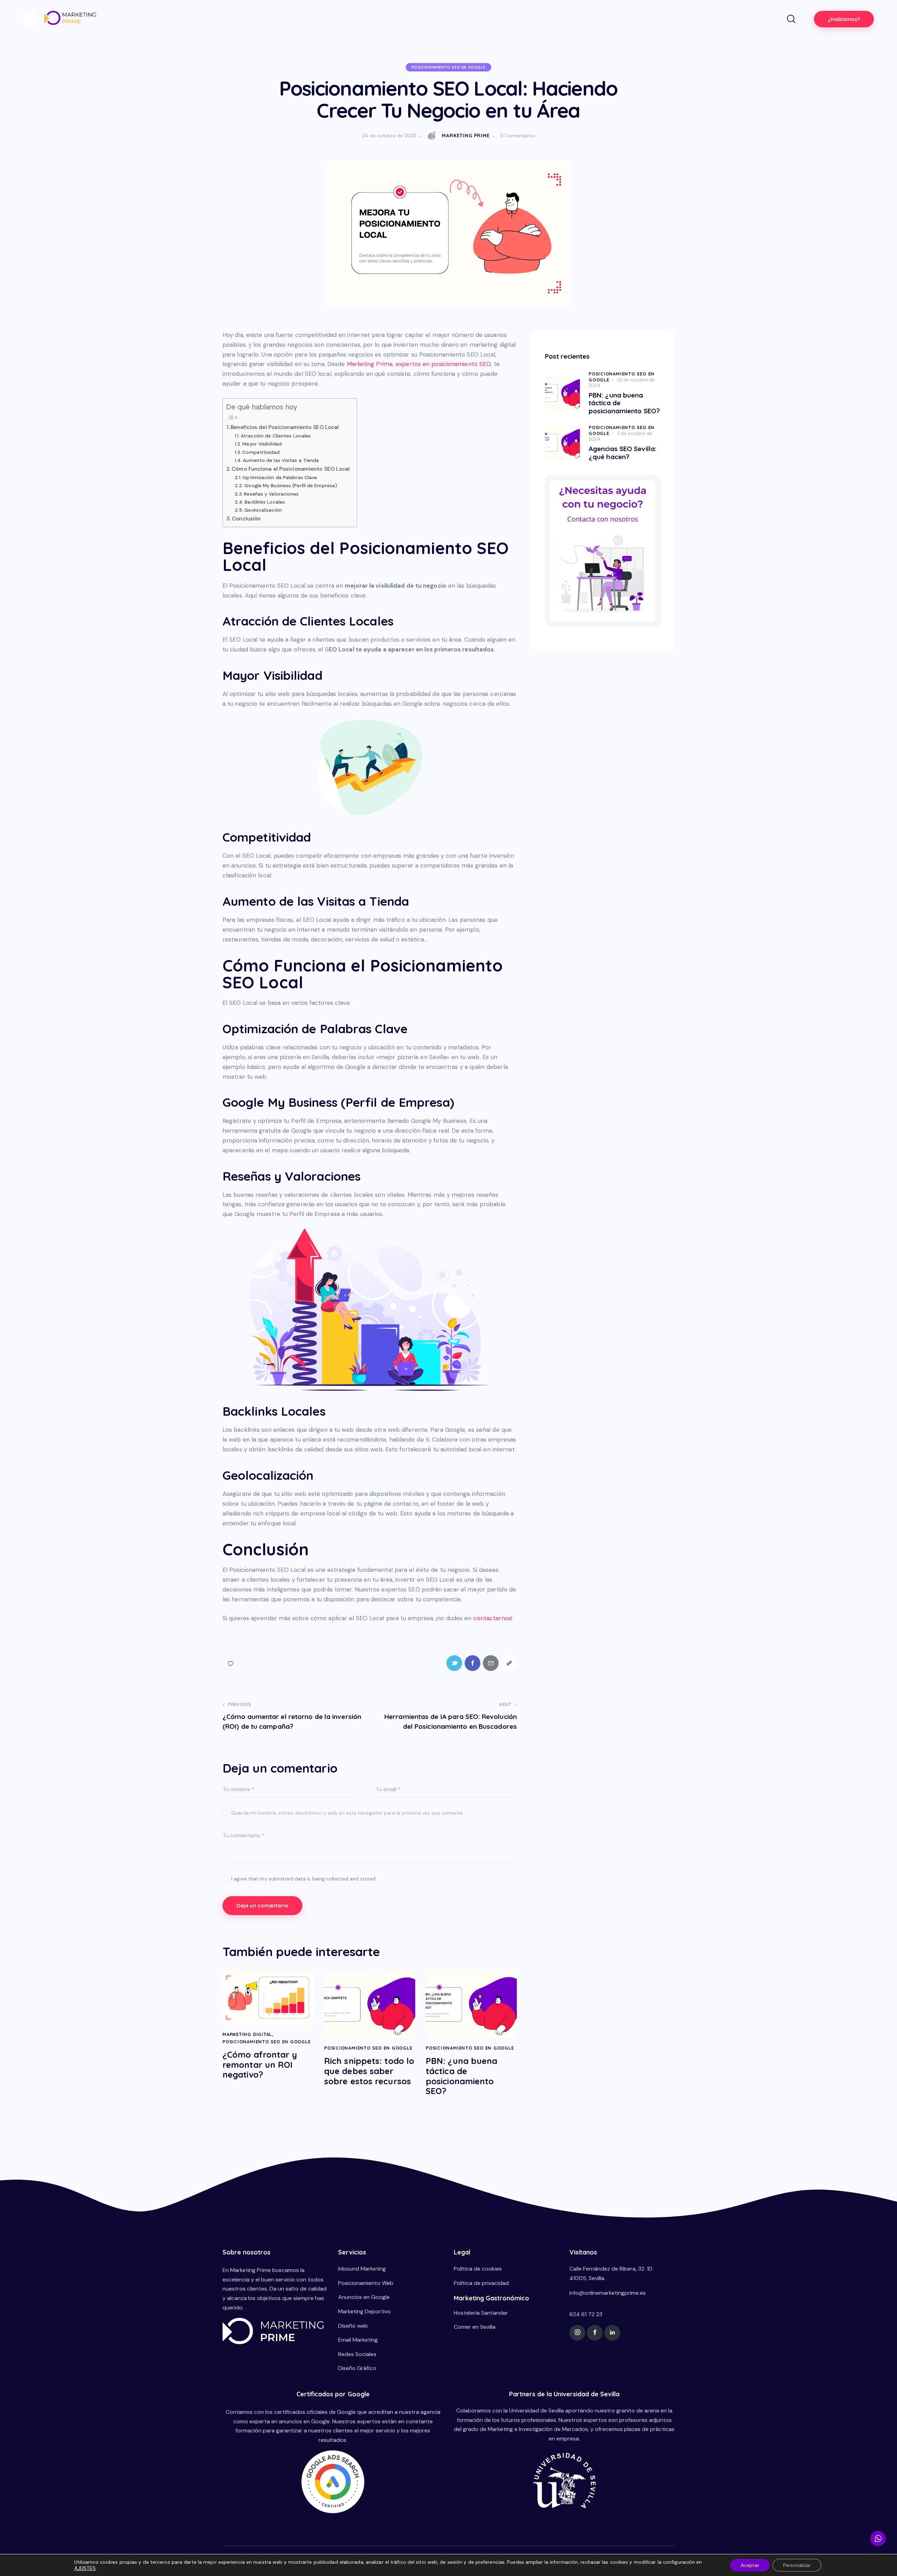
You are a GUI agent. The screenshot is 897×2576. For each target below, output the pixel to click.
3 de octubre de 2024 (620, 436)
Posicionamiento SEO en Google (448, 67)
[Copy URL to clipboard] (509, 1663)
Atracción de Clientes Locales (276, 436)
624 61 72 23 (586, 2314)
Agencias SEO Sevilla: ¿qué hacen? (623, 453)
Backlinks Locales (265, 502)
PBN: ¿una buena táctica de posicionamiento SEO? (462, 2076)
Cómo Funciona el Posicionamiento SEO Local (291, 469)
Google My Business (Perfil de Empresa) (291, 485)
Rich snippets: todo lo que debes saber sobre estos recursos (369, 2071)
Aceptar (750, 2565)
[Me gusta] (231, 1663)
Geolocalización (263, 510)
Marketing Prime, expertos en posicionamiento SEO (419, 364)
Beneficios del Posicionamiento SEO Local (285, 427)
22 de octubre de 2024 (622, 383)
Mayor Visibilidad (262, 444)
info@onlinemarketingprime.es (608, 2293)
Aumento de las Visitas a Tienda (281, 460)
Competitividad (261, 452)
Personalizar (797, 2565)
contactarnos (492, 1618)
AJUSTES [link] (85, 2568)
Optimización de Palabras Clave (280, 477)
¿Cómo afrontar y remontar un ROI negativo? (260, 2065)
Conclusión (246, 519)
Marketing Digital (247, 2034)
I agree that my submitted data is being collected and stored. (304, 1879)
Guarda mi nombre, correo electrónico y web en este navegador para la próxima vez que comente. (348, 1813)
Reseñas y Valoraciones (271, 494)
